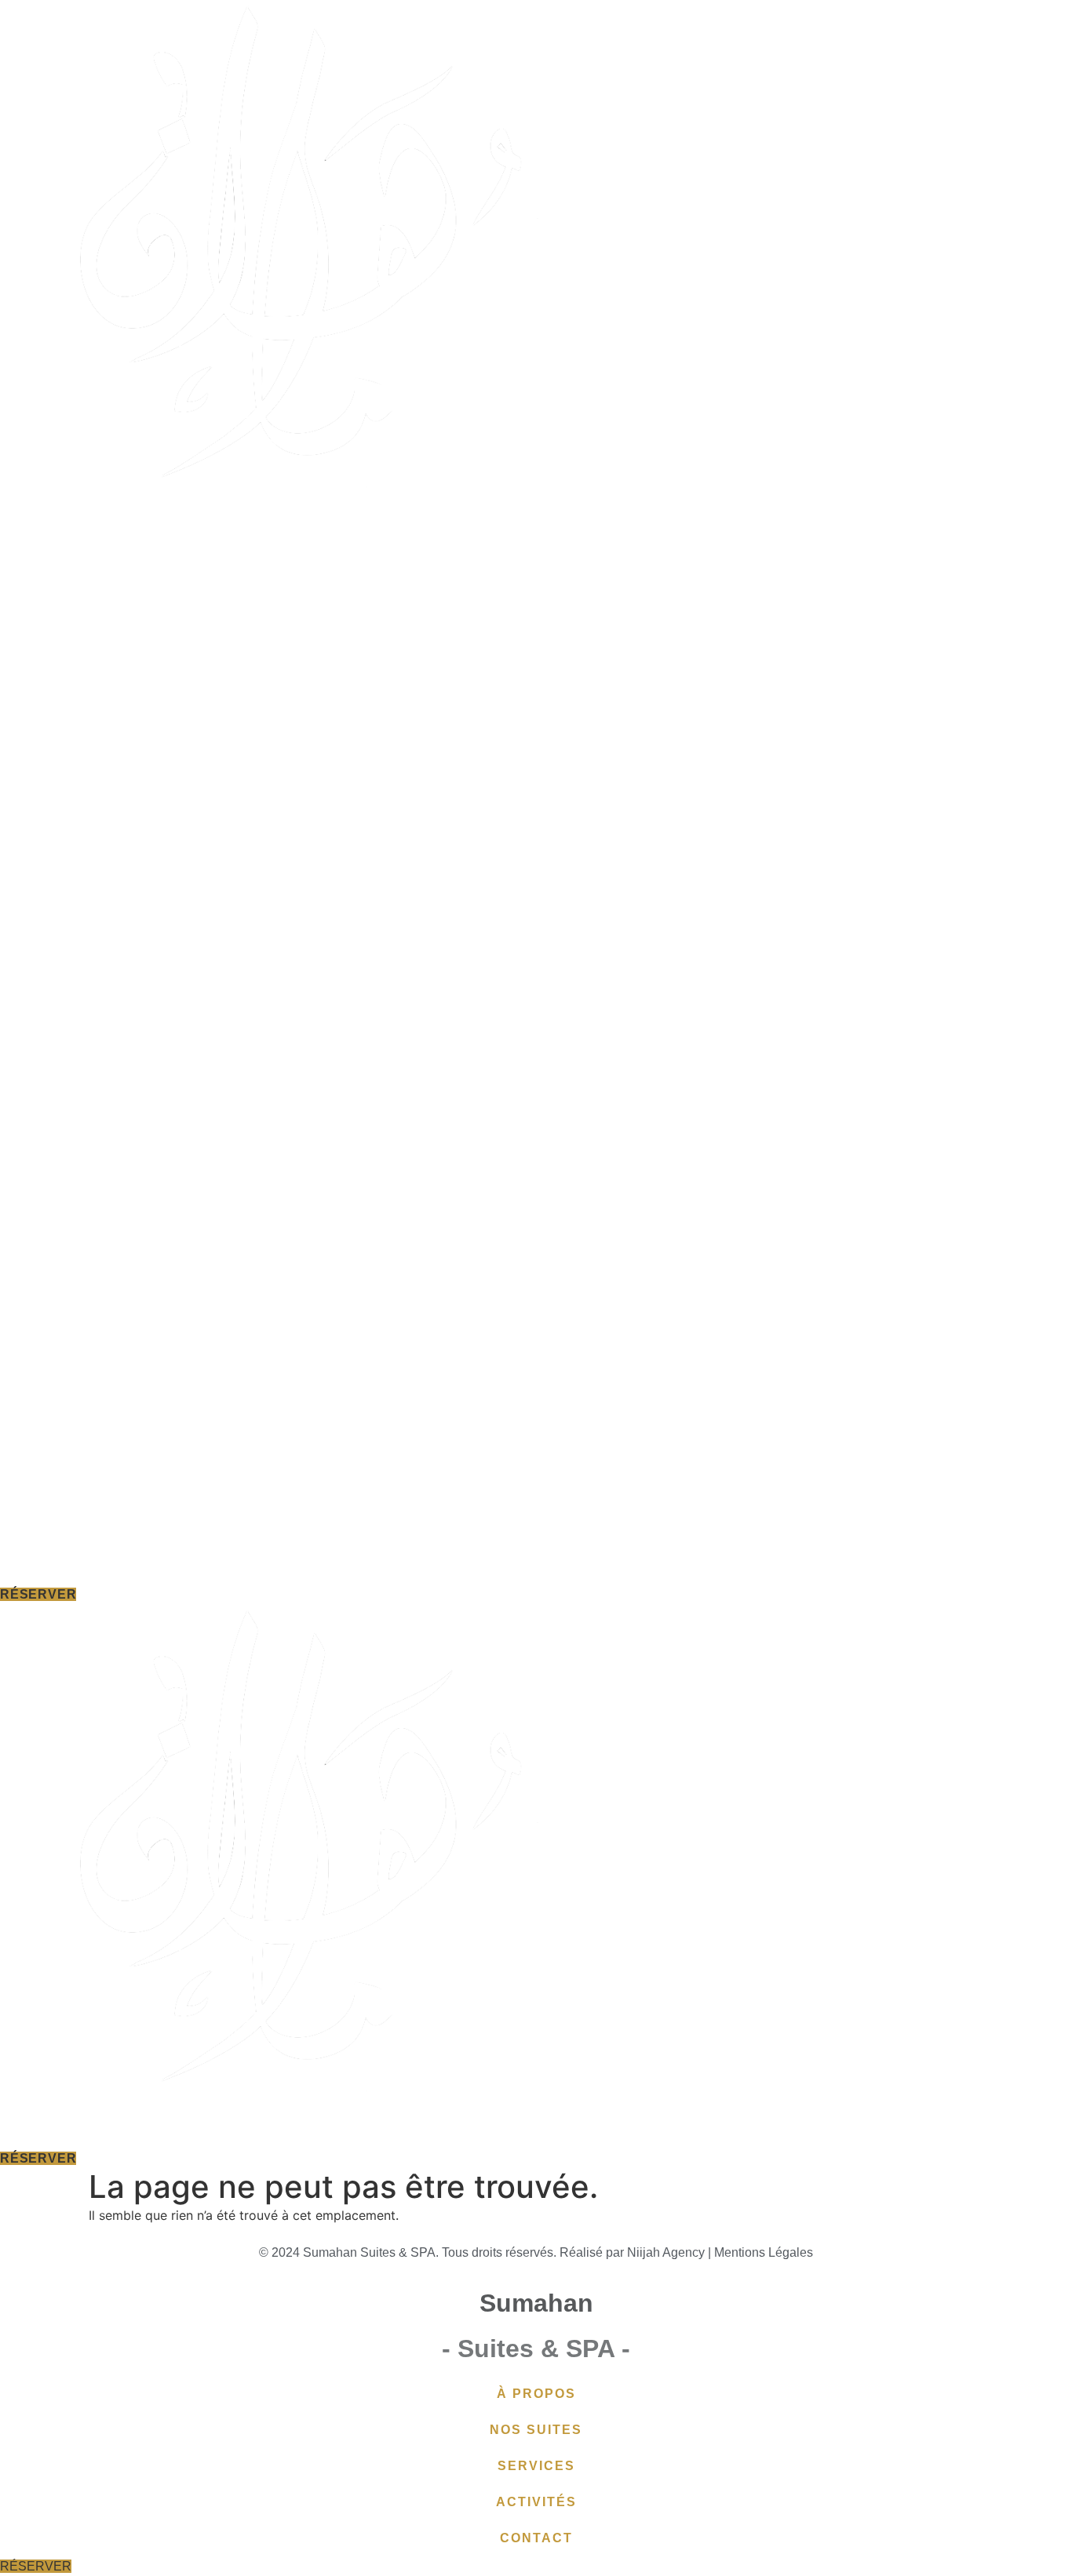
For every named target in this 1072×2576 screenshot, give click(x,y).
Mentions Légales (764, 2252)
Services (545, 2130)
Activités (654, 2130)
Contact (760, 2130)
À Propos (315, 2130)
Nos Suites (430, 2130)
